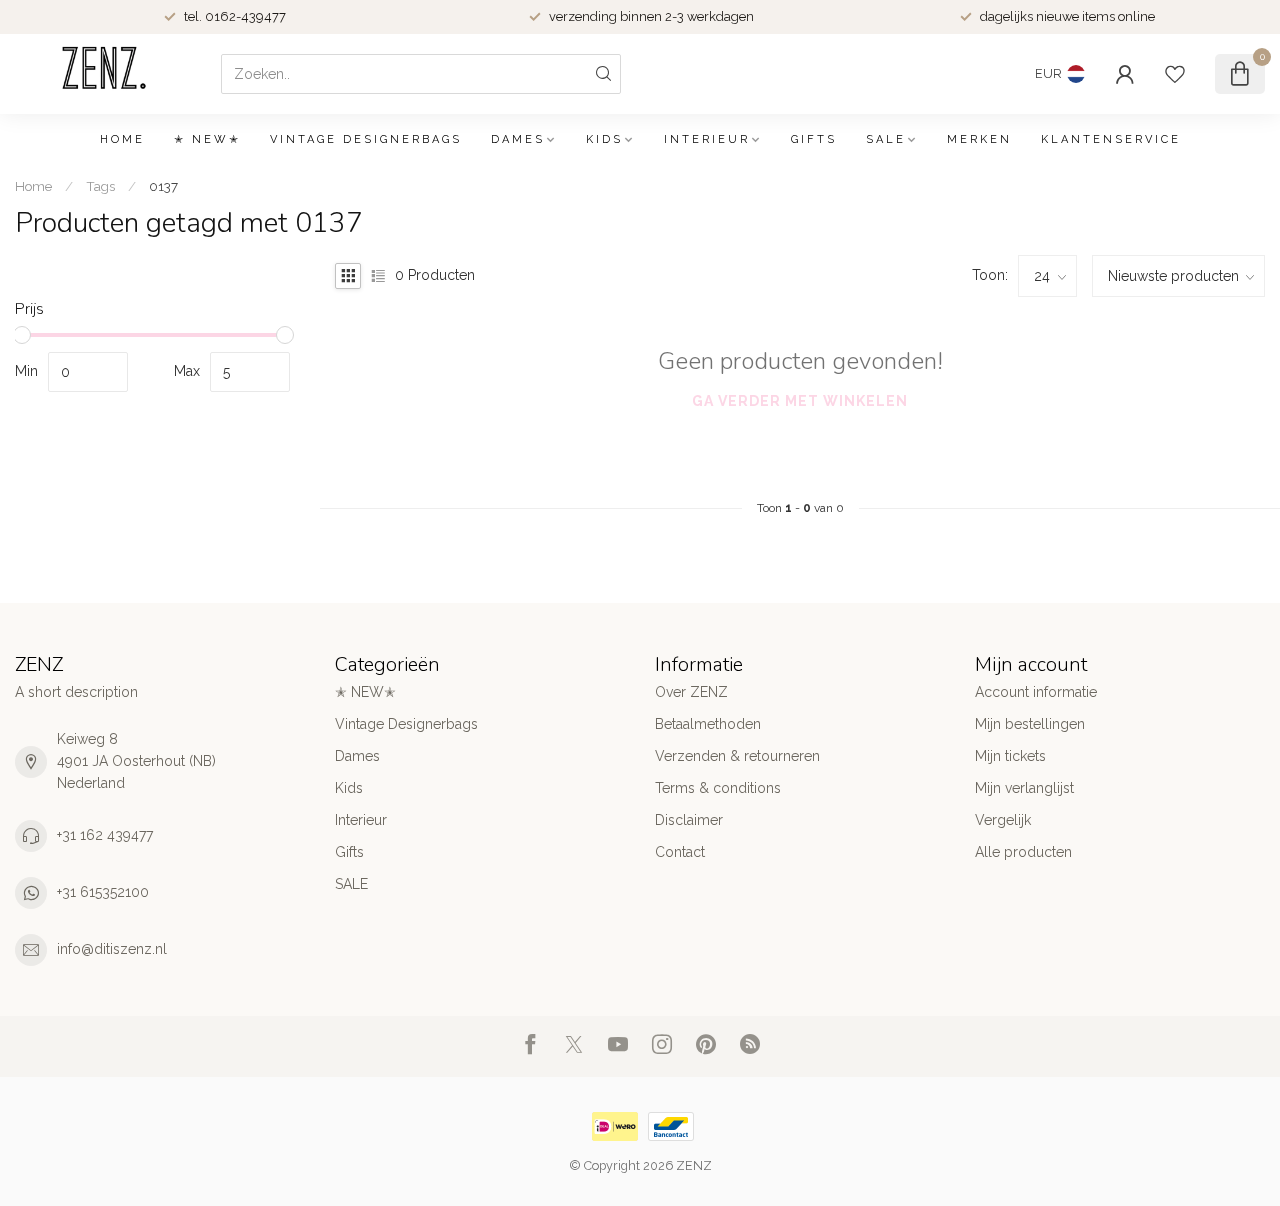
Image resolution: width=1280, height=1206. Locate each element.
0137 (163, 186)
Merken (979, 139)
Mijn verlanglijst (1024, 788)
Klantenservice (1111, 139)
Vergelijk (1003, 820)
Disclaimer (689, 820)
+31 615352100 (103, 892)
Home (122, 139)
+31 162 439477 (105, 835)
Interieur (707, 139)
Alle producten (1023, 852)
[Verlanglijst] (1175, 74)
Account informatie (1036, 692)
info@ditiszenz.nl (112, 949)
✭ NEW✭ (207, 139)
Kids (604, 139)
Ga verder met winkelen (800, 401)
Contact (680, 852)
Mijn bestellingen (1030, 724)
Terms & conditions (718, 788)
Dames (518, 139)
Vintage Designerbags (366, 139)
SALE (886, 139)
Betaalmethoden (708, 724)
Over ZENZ (691, 692)
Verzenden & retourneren (737, 756)
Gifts (814, 139)
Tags (100, 186)
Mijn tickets (1010, 756)
